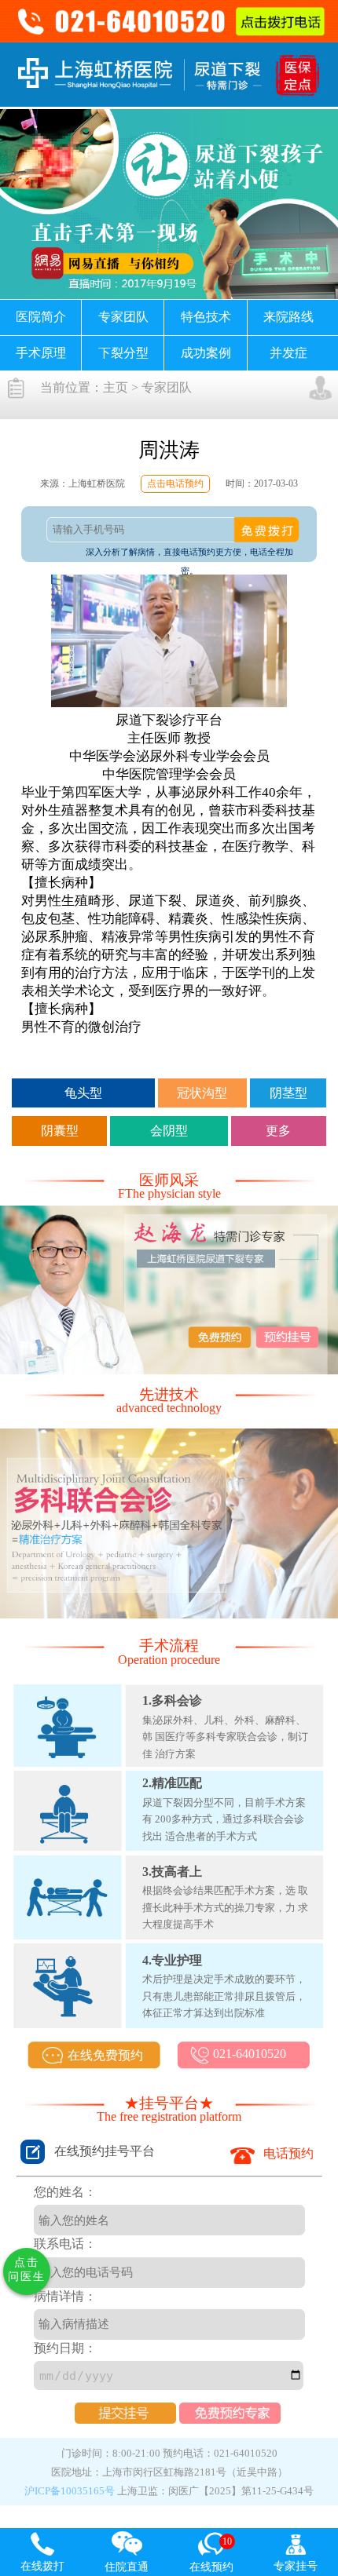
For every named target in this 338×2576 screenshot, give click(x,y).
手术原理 (41, 353)
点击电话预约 (175, 483)
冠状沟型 (202, 1093)
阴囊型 (60, 1131)
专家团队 (123, 317)
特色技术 (206, 317)
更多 (278, 1131)
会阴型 (169, 1131)
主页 (116, 387)
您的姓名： (65, 2192)
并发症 (288, 353)
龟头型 (83, 1093)
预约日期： (65, 2348)
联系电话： (65, 2244)
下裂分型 (123, 353)
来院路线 (288, 317)
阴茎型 (288, 1093)
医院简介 (41, 317)
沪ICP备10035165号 (70, 2491)
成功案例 (206, 353)
